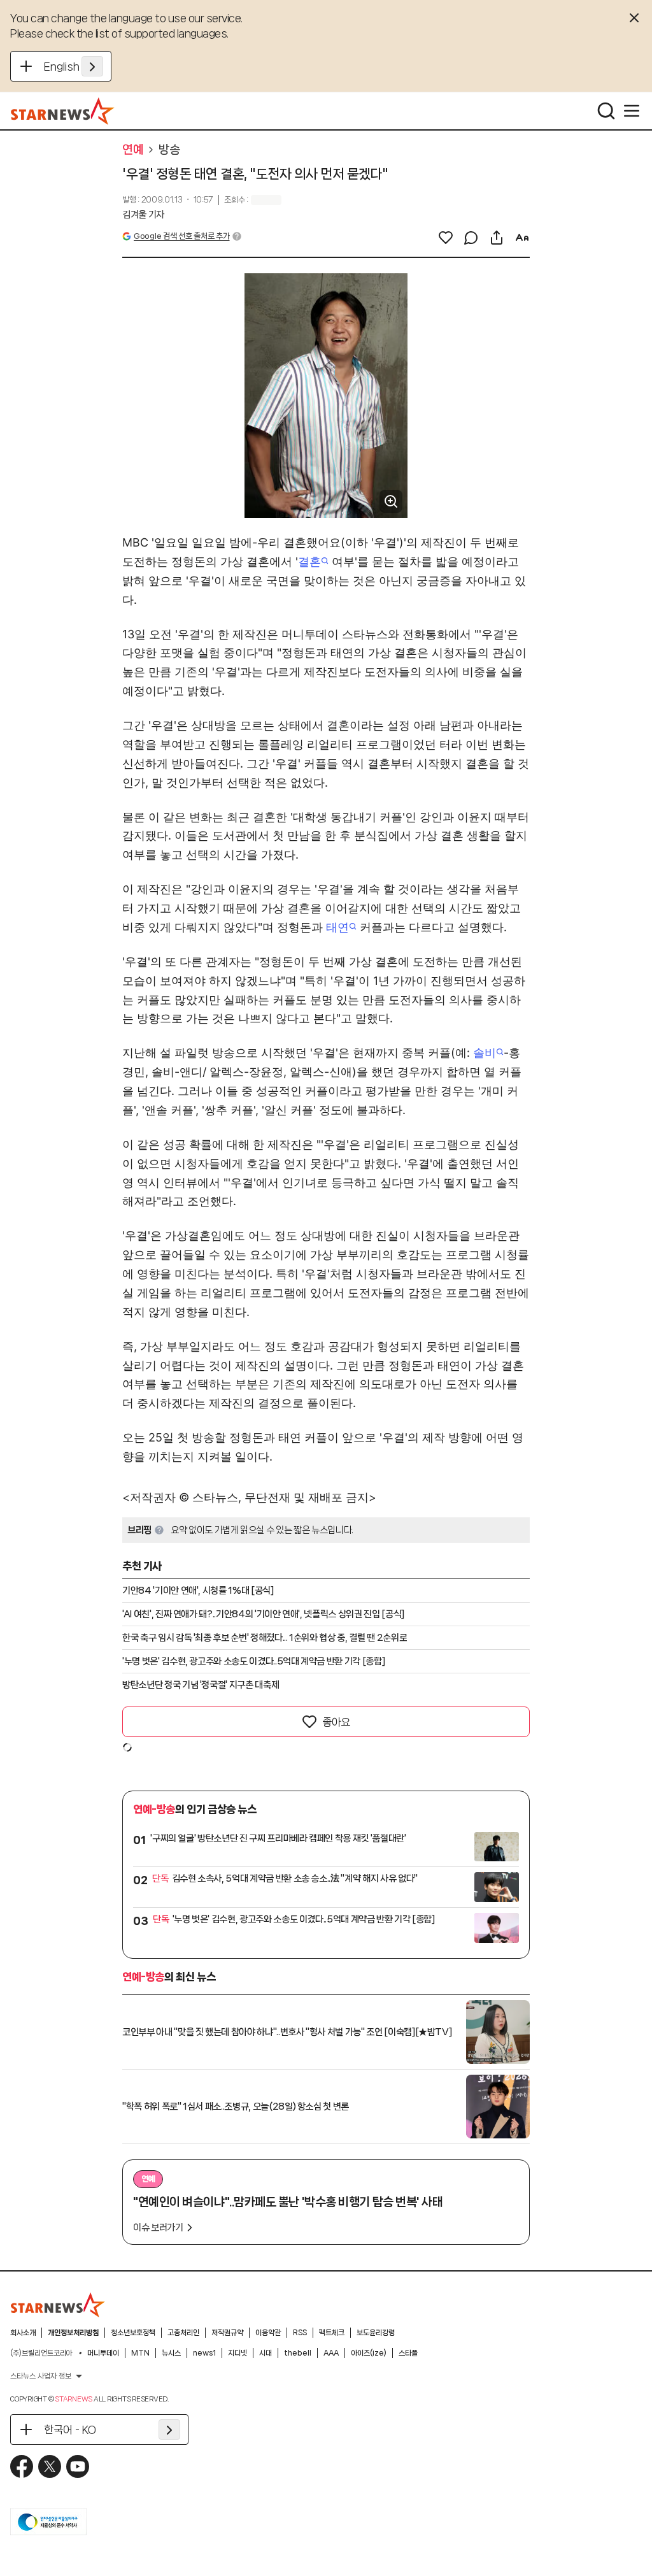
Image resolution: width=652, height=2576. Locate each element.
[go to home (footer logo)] (58, 2305)
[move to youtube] (78, 2466)
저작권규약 (227, 2333)
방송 (169, 150)
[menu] (632, 111)
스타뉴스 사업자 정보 (41, 2376)
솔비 (485, 1053)
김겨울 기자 (143, 215)
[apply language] (92, 66)
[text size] (522, 238)
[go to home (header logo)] (63, 111)
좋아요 (336, 1722)
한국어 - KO (70, 2429)
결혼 (309, 562)
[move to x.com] (50, 2466)
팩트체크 (332, 2333)
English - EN (74, 66)
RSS (300, 2333)
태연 (337, 927)
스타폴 (408, 2353)
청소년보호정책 (133, 2333)
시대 (266, 2353)
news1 (204, 2353)
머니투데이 (103, 2353)
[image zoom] (391, 501)
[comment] (471, 238)
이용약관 (268, 2333)
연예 (133, 150)
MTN (140, 2353)
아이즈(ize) (369, 2353)
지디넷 (237, 2353)
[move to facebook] (22, 2466)
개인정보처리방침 (73, 2333)
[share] (497, 238)
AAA (331, 2353)
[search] (606, 111)
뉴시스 (171, 2353)
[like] (446, 238)
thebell (298, 2353)
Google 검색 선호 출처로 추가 (181, 236)
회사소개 (23, 2333)
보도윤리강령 (376, 2333)
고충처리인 (183, 2333)
